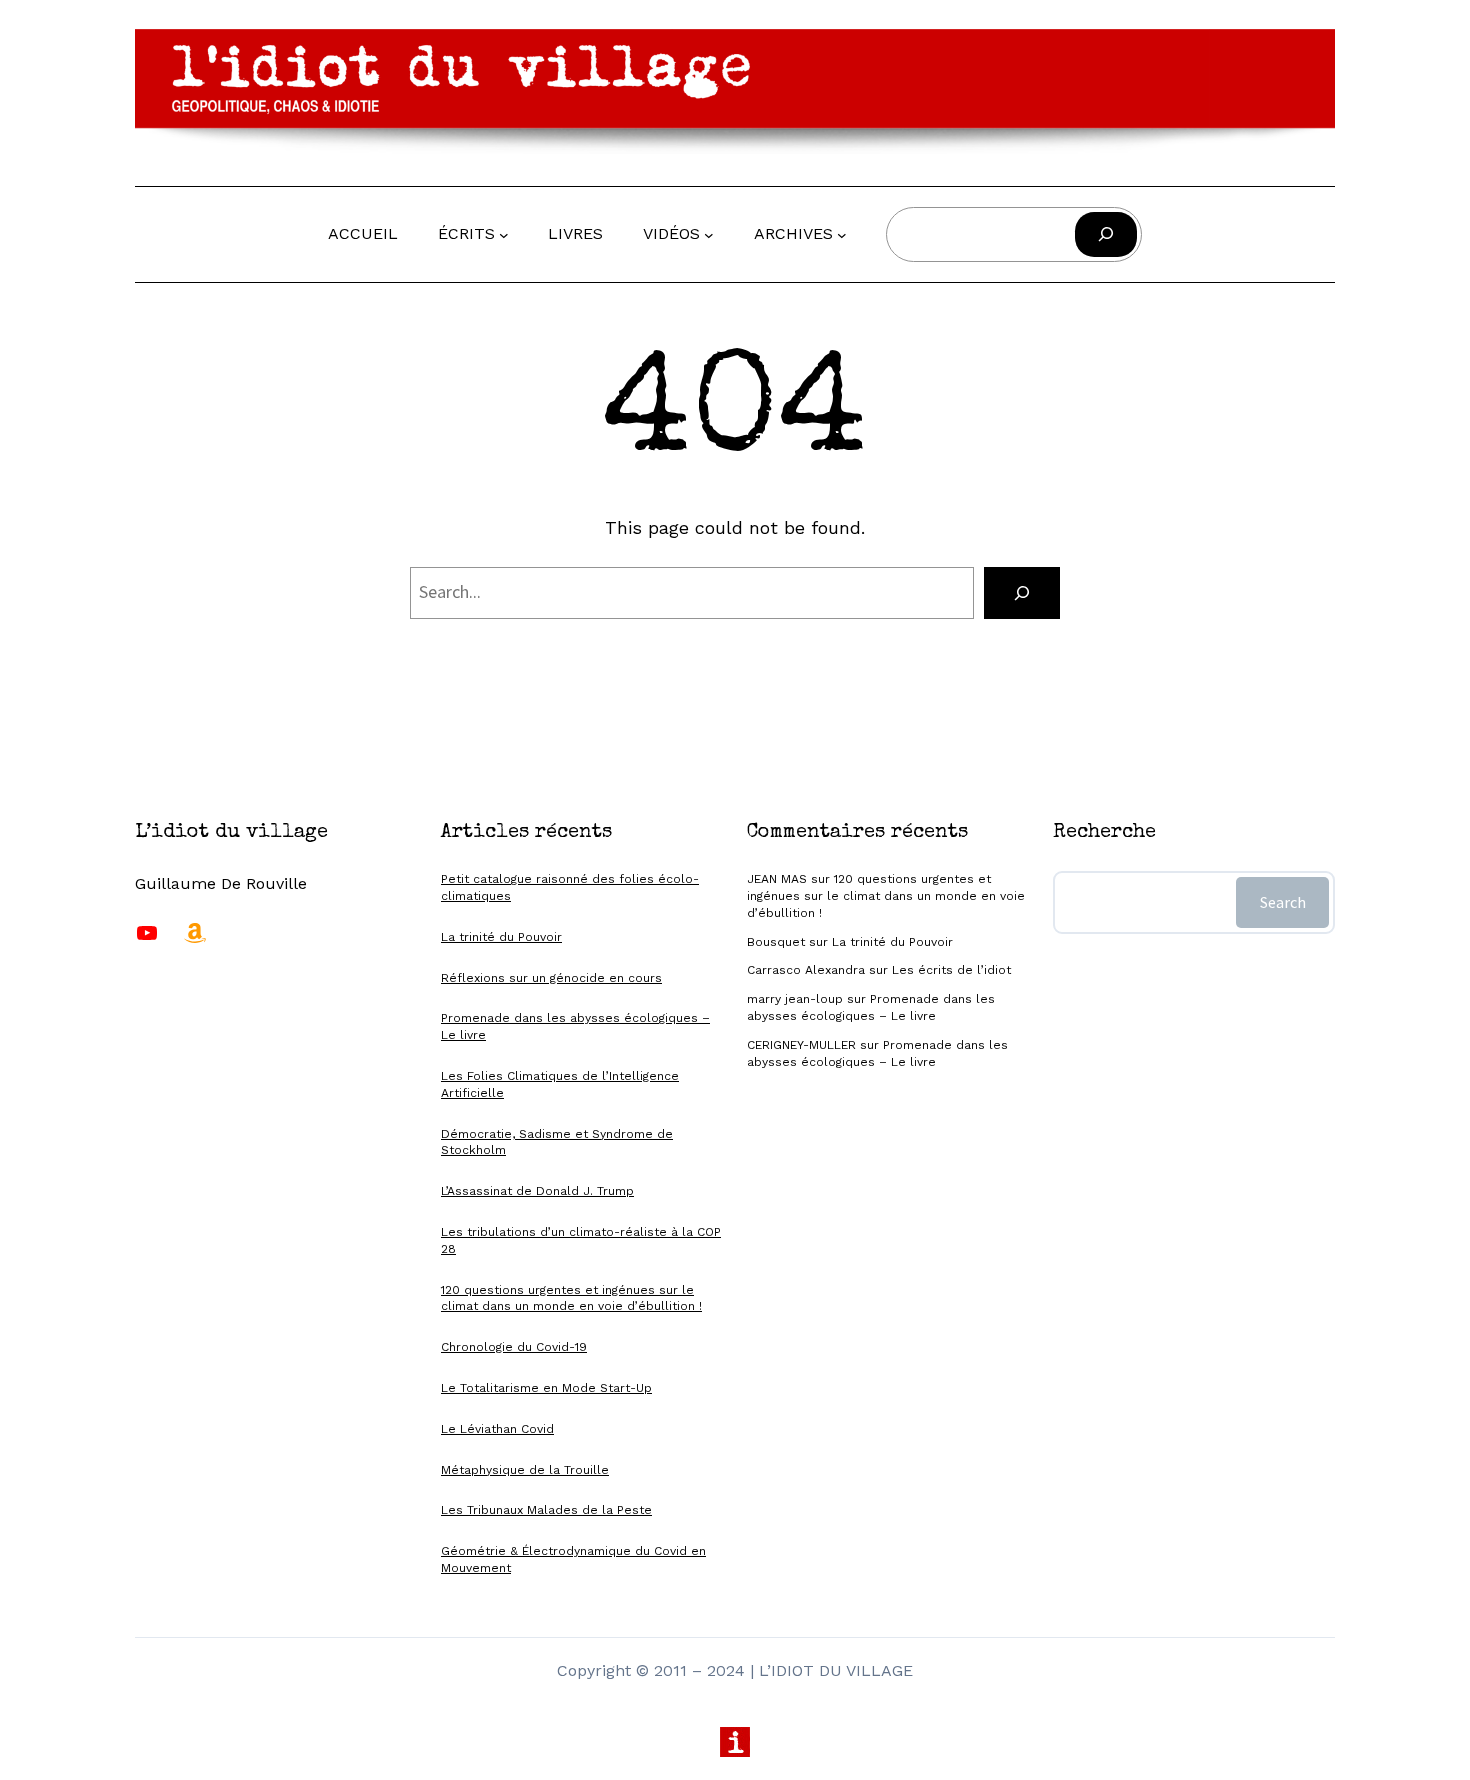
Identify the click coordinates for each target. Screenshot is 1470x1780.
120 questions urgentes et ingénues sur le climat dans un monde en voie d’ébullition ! (886, 896)
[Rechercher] (1106, 234)
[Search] (1022, 593)
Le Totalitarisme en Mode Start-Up (546, 1388)
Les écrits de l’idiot (951, 970)
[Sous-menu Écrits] (504, 234)
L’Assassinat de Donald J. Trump (537, 1191)
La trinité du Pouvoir (501, 937)
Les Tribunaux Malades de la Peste (546, 1510)
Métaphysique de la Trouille (525, 1470)
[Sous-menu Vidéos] (709, 234)
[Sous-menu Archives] (842, 234)
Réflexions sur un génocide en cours (551, 978)
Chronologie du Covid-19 (514, 1347)
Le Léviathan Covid (497, 1429)
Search (1283, 902)
